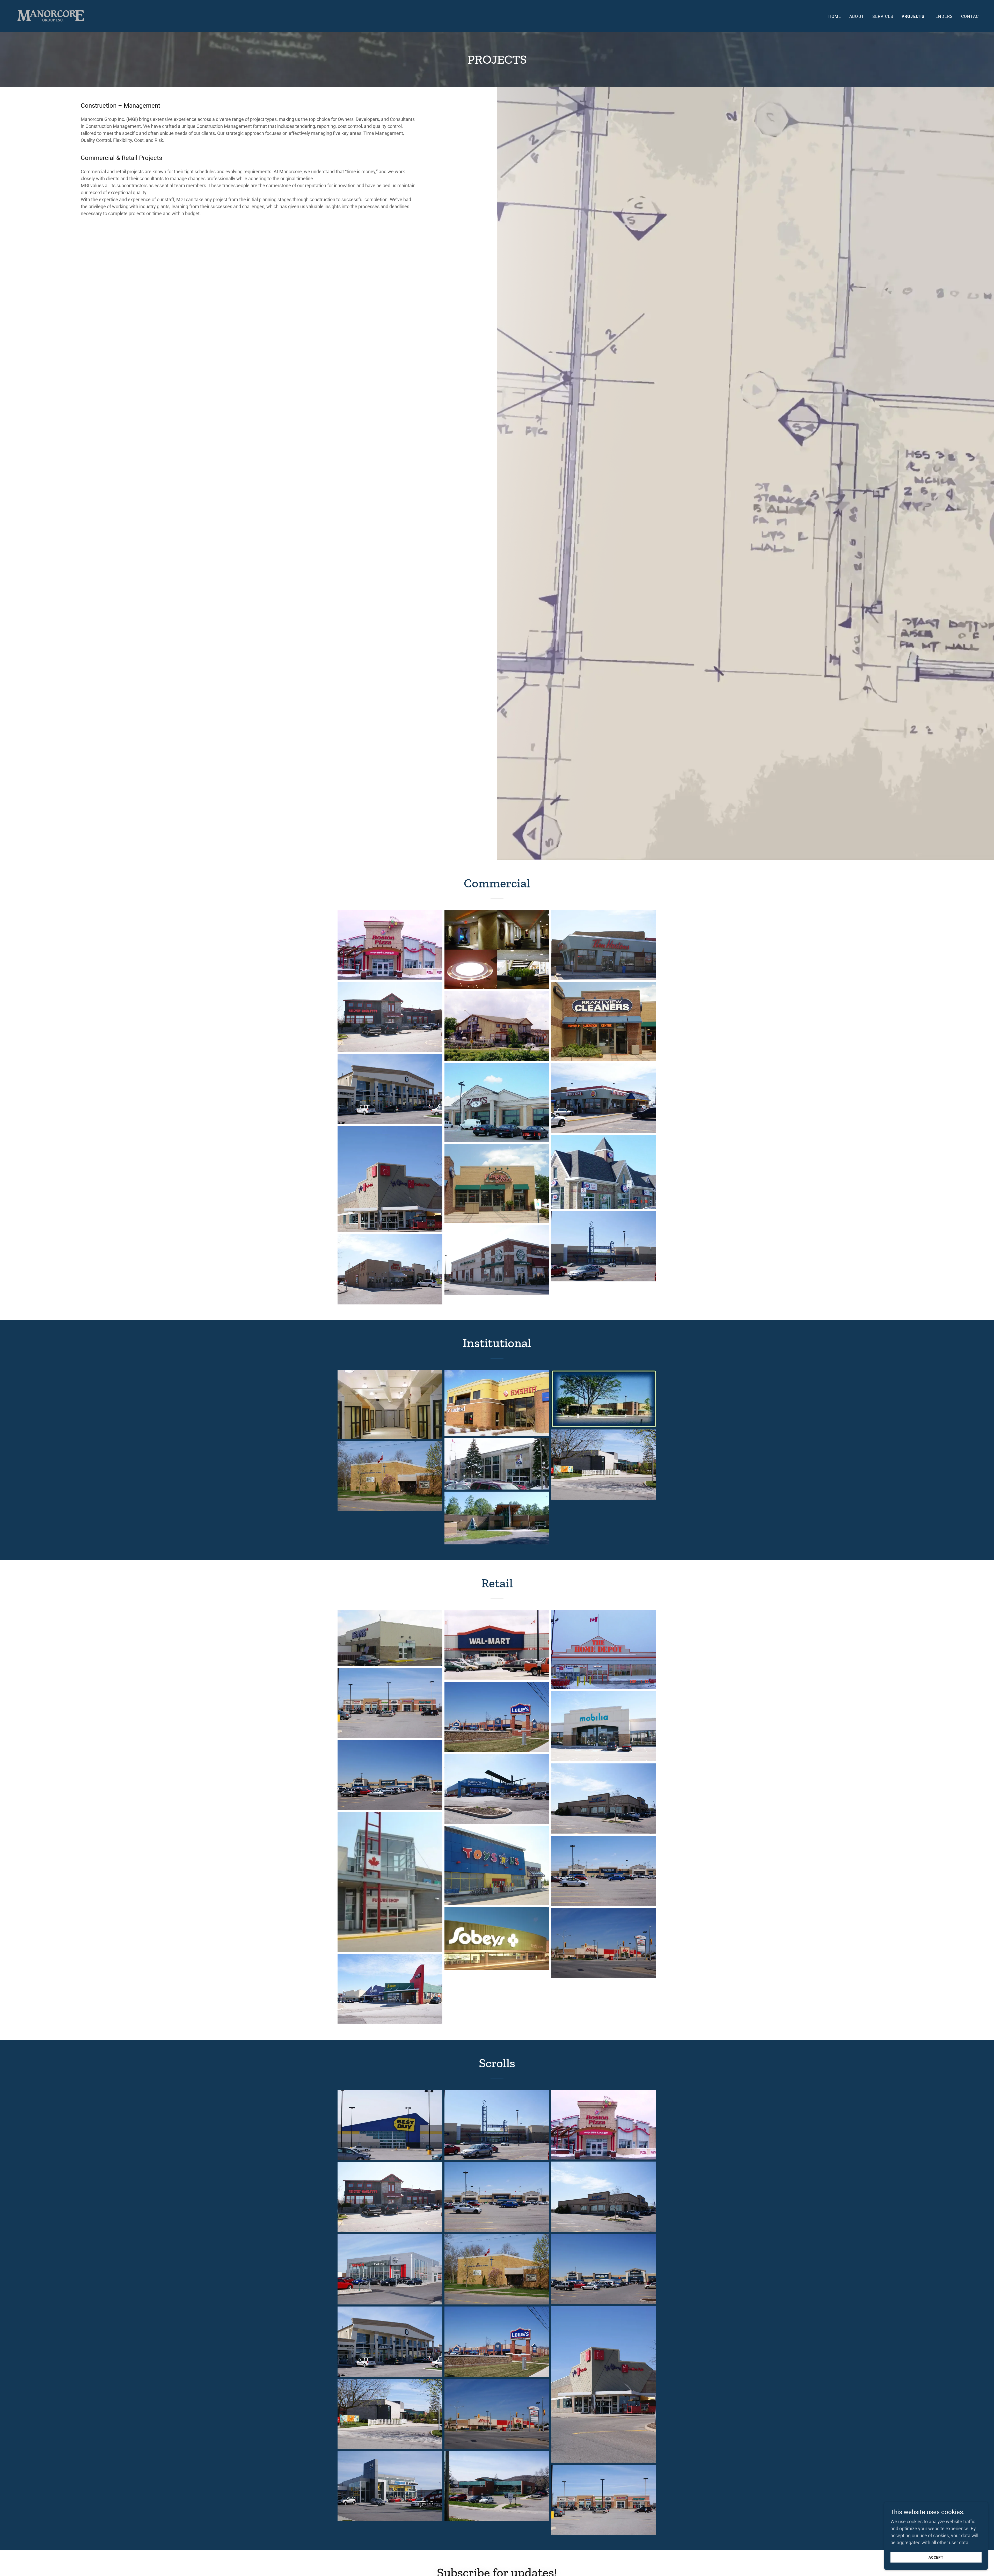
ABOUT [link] (857, 16)
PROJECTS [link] (913, 16)
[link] (51, 15)
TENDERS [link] (943, 16)
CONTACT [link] (971, 16)
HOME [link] (835, 16)
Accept (936, 2557)
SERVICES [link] (883, 16)
